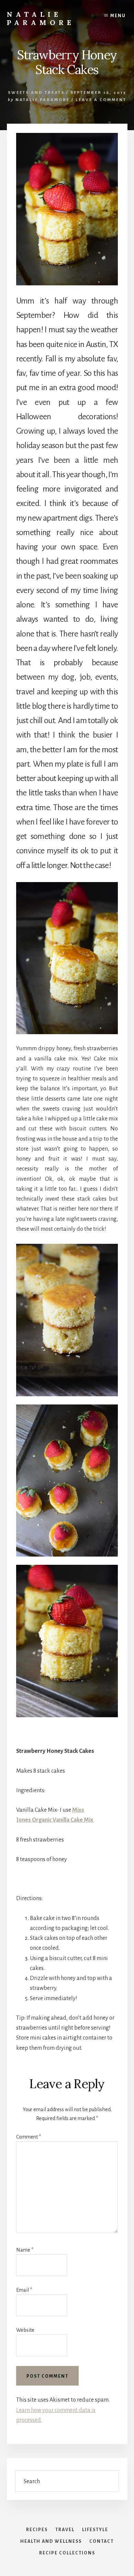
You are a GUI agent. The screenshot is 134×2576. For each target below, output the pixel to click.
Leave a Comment (101, 100)
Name (25, 2250)
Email (24, 2290)
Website (25, 2330)
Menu (118, 16)
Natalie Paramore (41, 18)
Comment (29, 2137)
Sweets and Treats (36, 93)
